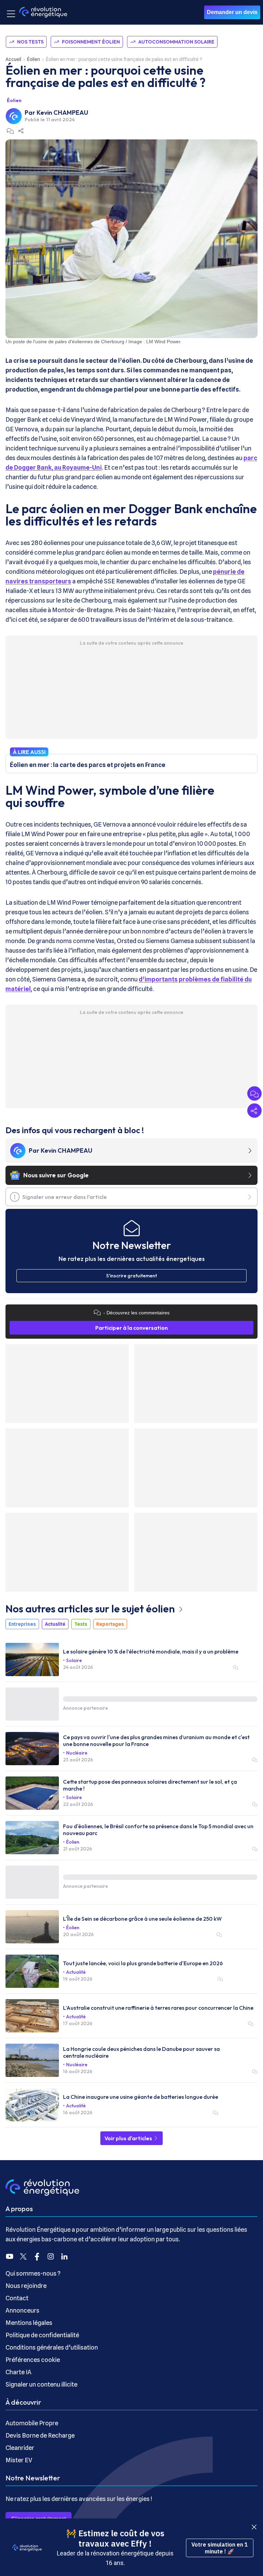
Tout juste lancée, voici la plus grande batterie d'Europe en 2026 (143, 1963)
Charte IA (18, 2372)
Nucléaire (77, 1753)
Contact (17, 2298)
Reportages (110, 1624)
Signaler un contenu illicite (41, 2384)
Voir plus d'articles (129, 2138)
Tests (81, 1624)
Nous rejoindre (26, 2286)
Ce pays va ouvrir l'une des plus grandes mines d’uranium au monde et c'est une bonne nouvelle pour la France (156, 1741)
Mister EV (19, 2460)
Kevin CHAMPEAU (62, 113)
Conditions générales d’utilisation (52, 2347)
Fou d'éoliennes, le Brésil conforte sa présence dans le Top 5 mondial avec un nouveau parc (158, 1830)
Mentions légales (29, 2323)
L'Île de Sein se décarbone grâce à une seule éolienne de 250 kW (142, 1919)
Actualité (55, 1624)
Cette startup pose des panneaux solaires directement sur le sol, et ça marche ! (150, 1785)
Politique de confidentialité (42, 2335)
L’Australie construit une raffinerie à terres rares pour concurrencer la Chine (158, 2008)
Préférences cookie (33, 2360)
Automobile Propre (32, 2423)
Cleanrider (20, 2448)
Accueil (13, 59)
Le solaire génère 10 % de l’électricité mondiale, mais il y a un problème (151, 1651)
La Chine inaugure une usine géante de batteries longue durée (141, 2097)
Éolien (34, 59)
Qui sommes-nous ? (33, 2273)
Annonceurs (22, 2310)
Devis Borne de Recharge (40, 2435)
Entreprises (22, 1624)
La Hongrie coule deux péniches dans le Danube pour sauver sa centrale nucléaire (141, 2052)
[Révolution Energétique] (43, 12)
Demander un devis (232, 12)
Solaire (74, 1660)
